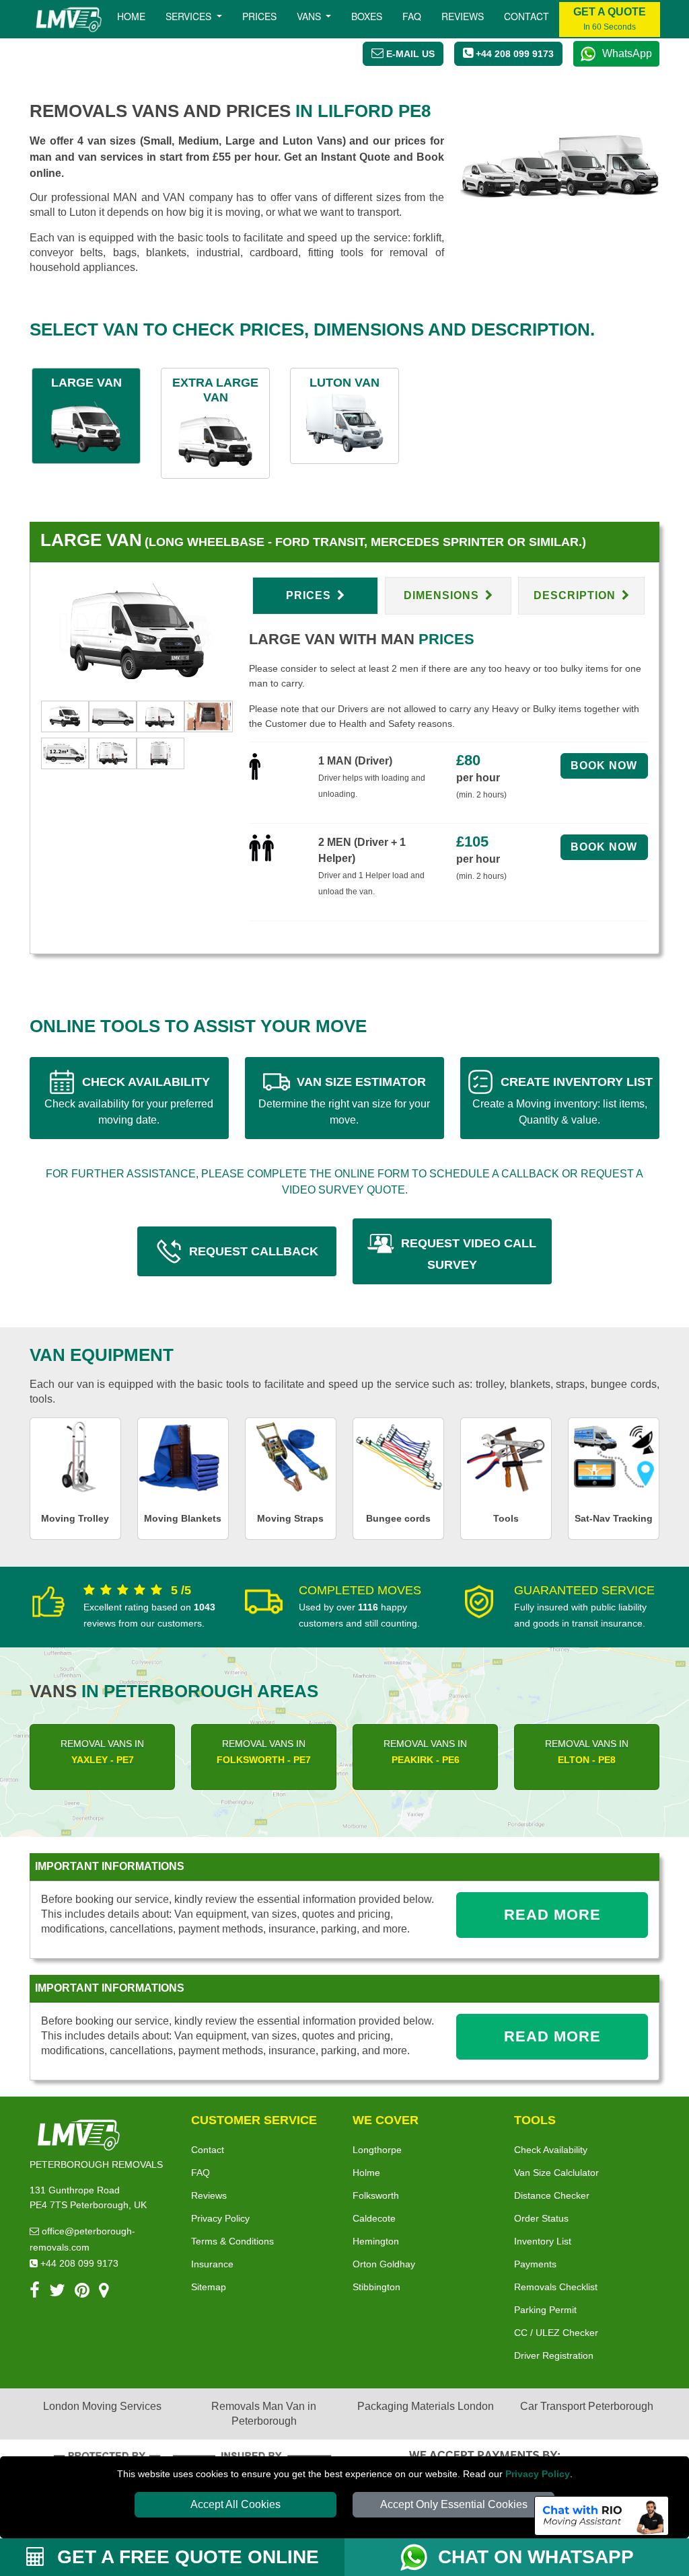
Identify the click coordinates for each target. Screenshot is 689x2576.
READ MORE (552, 1915)
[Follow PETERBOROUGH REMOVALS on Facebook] (35, 2293)
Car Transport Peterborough (587, 2406)
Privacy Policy (538, 2474)
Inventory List (543, 2241)
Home (131, 16)
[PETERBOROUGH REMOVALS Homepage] (68, 19)
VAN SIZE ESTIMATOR (344, 1100)
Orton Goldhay (384, 2264)
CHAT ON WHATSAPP (536, 2557)
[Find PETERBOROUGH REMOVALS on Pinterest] (82, 2293)
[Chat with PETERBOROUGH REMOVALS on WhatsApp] (419, 2557)
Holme (366, 2173)
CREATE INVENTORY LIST (563, 1100)
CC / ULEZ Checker (556, 2333)
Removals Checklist (556, 2287)
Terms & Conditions (232, 2241)
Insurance (212, 2264)
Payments (535, 2264)
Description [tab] (576, 595)
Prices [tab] (310, 595)
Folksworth (376, 2195)
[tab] (65, 716)
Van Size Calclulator (556, 2173)
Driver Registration (554, 2355)
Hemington (376, 2241)
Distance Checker (552, 2195)
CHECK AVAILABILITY (129, 1100)
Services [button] (190, 16)
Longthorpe (377, 2150)
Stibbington (376, 2287)
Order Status (541, 2218)
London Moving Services (102, 2406)
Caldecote (374, 2218)
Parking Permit (545, 2310)
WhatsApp (627, 53)
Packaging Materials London (426, 2406)
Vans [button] (310, 16)
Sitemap (209, 2287)
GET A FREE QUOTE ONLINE (185, 2557)
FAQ (201, 2173)
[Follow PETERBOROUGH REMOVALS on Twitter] (57, 2293)
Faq (412, 16)
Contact (527, 16)
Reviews (463, 16)
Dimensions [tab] (443, 595)
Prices (259, 16)
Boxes (367, 16)
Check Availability (551, 2150)
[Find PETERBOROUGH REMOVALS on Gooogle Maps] (104, 2293)
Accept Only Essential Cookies (454, 2504)
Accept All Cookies (235, 2504)
